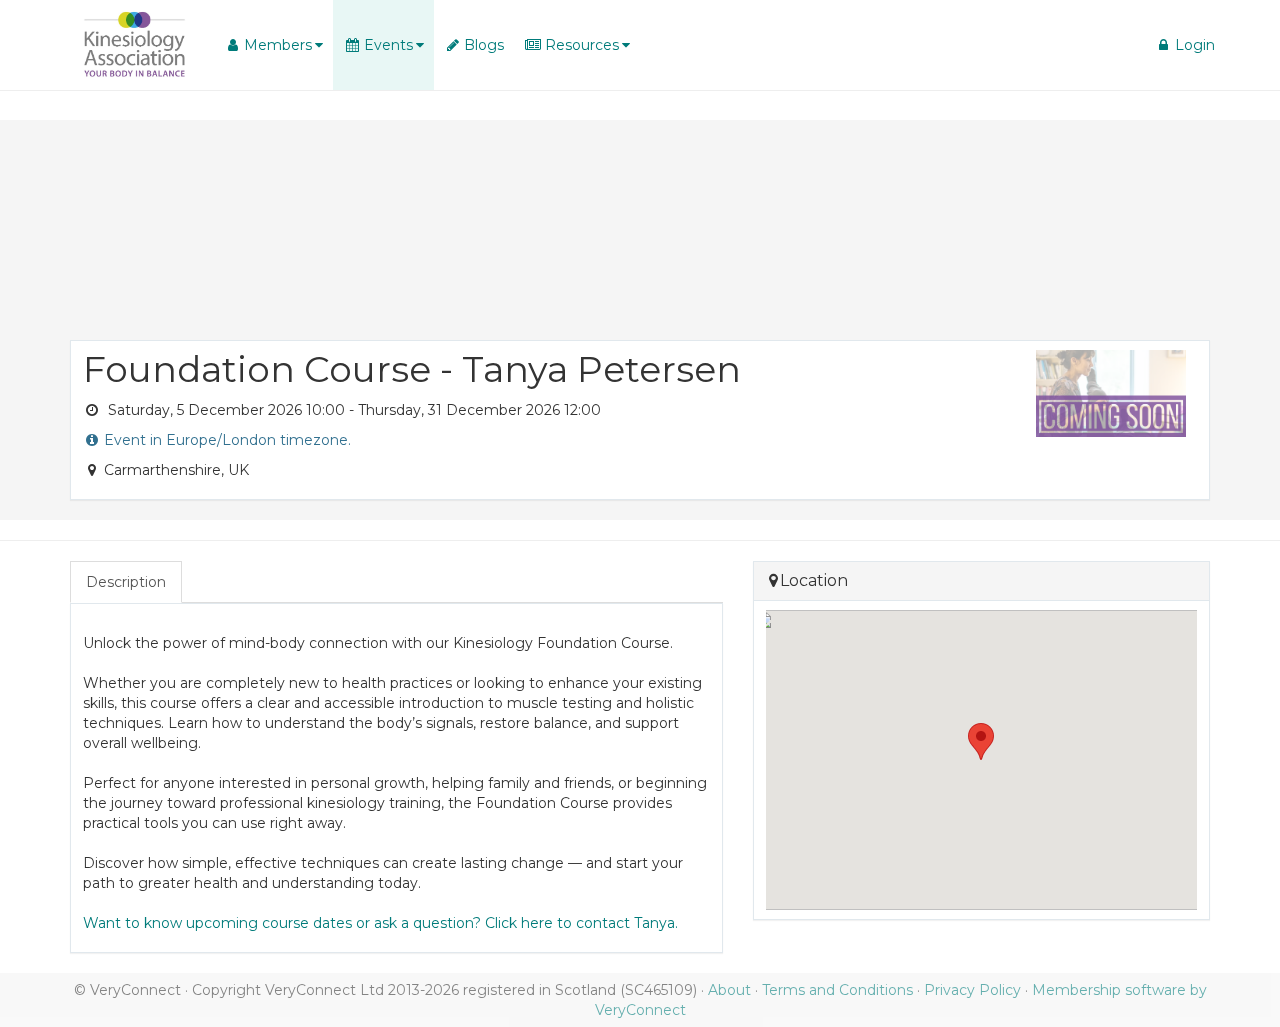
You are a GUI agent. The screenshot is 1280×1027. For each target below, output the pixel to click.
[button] (274, 45)
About (729, 990)
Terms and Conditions (837, 990)
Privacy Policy (972, 990)
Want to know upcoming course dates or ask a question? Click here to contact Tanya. (380, 923)
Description (126, 582)
